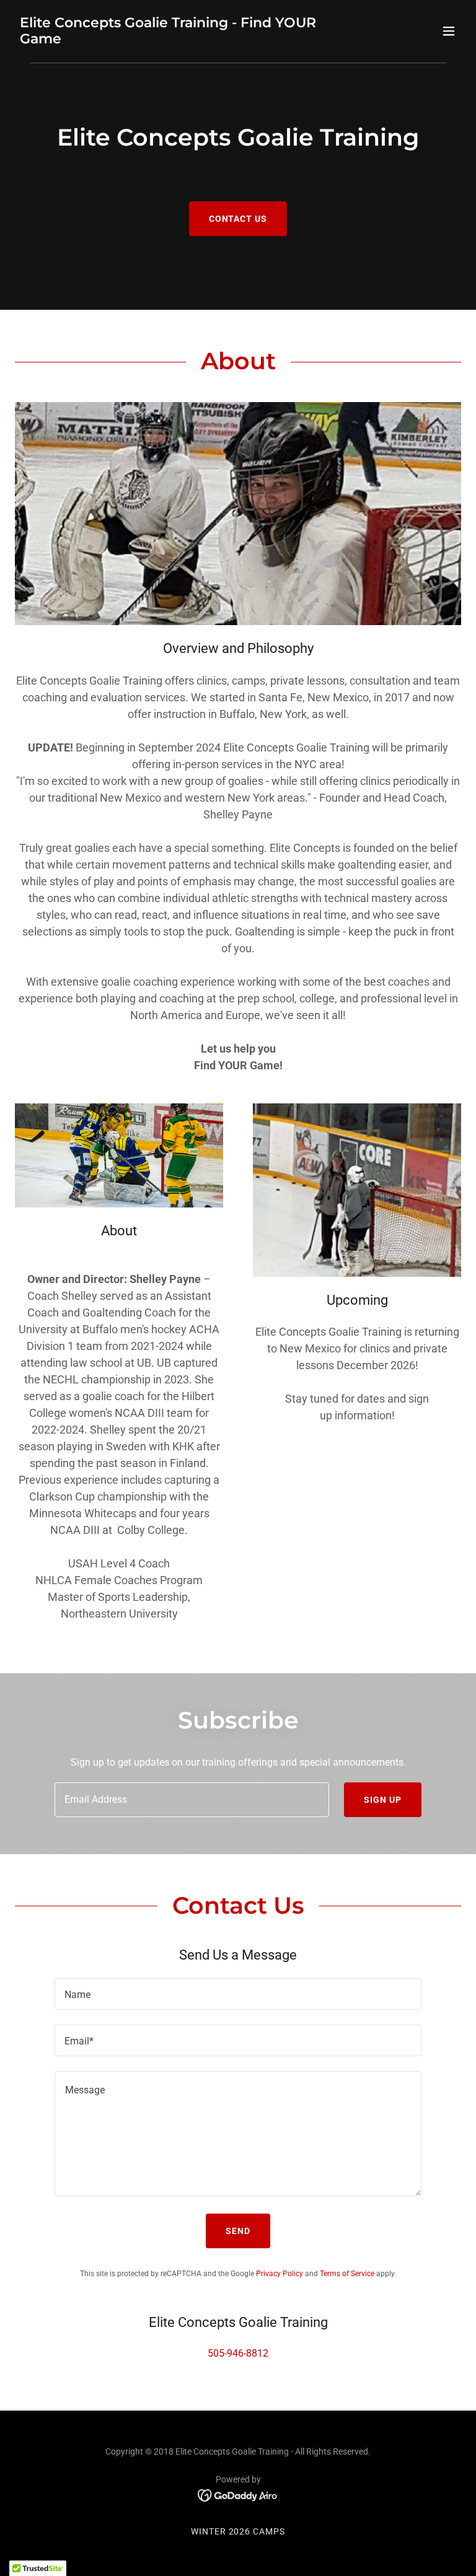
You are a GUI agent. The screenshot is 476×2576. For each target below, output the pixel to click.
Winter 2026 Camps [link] (238, 2531)
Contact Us (238, 219)
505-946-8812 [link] (238, 2353)
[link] (171, 40)
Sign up (383, 1800)
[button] (449, 31)
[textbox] (192, 1800)
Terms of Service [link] (347, 2274)
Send (238, 2231)
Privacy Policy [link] (280, 2274)
